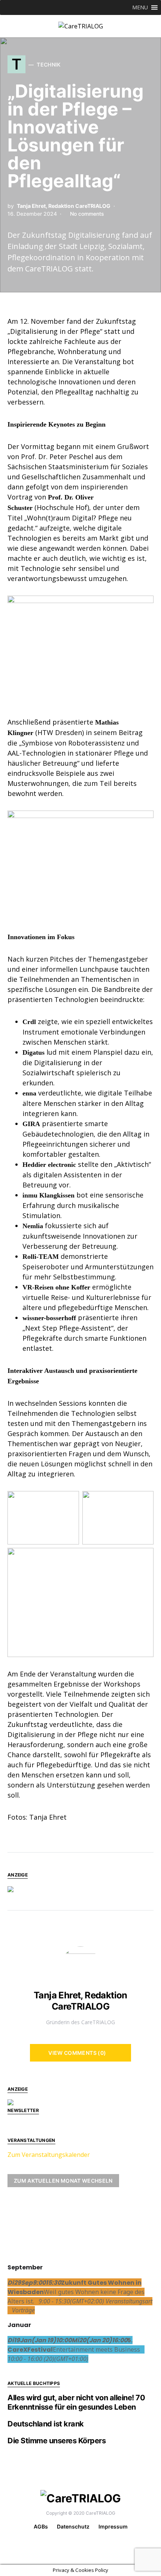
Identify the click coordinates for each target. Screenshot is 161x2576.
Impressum (113, 2526)
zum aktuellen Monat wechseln (63, 2181)
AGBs (41, 2526)
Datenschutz (73, 2526)
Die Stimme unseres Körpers (57, 2441)
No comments (87, 214)
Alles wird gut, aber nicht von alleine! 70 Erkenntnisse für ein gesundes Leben (76, 2402)
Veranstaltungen (31, 2140)
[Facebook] (74, 2543)
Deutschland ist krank (46, 2424)
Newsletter (23, 2110)
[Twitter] (86, 2543)
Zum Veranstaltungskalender (49, 2155)
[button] (140, 7)
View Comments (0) (77, 2053)
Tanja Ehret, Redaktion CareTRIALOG (64, 206)
